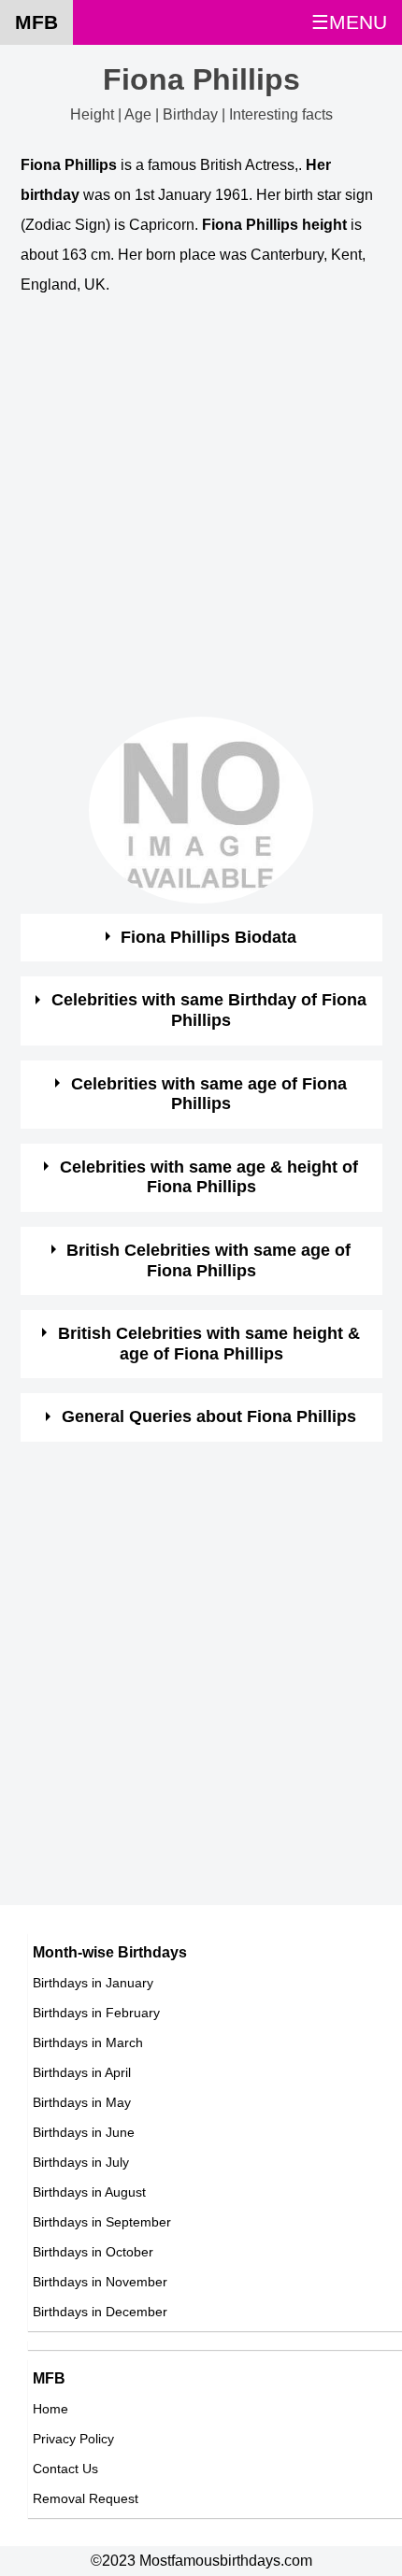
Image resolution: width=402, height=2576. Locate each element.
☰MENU (349, 22)
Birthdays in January (93, 1983)
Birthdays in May (82, 2102)
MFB (36, 22)
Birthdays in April (82, 2072)
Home (50, 2409)
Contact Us (65, 2469)
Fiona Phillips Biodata (208, 937)
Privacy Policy (73, 2439)
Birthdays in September (102, 2222)
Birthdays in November (100, 2282)
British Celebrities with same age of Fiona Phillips (208, 1260)
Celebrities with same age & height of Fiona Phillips (209, 1177)
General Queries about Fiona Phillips (209, 1416)
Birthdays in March (88, 2042)
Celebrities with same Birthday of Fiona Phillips (209, 1010)
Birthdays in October (93, 2252)
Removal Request (86, 2498)
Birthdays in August (89, 2192)
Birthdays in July (81, 2162)
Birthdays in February (96, 2013)
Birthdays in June (84, 2132)
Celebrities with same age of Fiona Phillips (209, 1094)
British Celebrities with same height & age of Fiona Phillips (209, 1344)
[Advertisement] (201, 516)
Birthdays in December (100, 2312)
